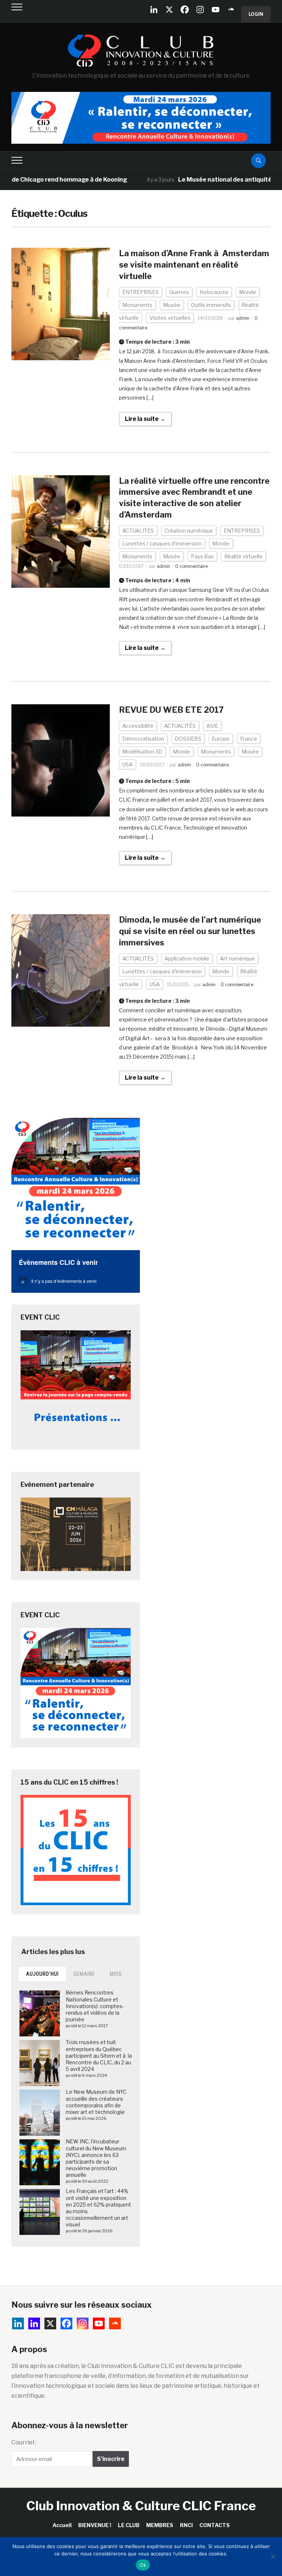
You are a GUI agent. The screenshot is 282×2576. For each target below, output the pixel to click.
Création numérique (189, 531)
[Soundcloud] (231, 10)
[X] (169, 10)
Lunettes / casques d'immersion (162, 543)
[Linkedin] (34, 2323)
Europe (221, 739)
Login (256, 14)
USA (127, 764)
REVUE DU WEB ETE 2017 (171, 710)
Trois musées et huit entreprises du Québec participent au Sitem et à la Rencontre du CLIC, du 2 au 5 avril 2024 (99, 2056)
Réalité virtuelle (243, 556)
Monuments (137, 305)
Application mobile (187, 958)
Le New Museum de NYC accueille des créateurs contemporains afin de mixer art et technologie (96, 2102)
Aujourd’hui (42, 1974)
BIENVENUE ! (95, 2525)
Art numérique (237, 958)
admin (243, 318)
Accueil (62, 2525)
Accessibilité (138, 726)
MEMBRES (160, 2525)
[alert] (76, 1281)
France (249, 739)
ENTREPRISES (140, 292)
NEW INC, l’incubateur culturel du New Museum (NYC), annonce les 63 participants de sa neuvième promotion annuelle (96, 2158)
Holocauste (214, 292)
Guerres (179, 292)
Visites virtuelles (170, 318)
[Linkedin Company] (154, 10)
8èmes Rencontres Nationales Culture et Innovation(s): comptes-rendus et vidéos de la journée (95, 2006)
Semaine (84, 1974)
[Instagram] (200, 10)
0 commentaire (191, 566)
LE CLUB (129, 2525)
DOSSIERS (188, 739)
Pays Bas (202, 556)
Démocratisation (143, 739)
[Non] (273, 2557)
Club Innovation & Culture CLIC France (141, 2506)
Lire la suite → (145, 419)
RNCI (186, 2525)
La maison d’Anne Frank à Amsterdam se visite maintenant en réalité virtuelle (194, 265)
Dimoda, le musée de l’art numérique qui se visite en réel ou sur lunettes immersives (190, 931)
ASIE (212, 726)
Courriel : (24, 2442)
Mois (116, 1974)
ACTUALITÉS (138, 531)
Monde (248, 292)
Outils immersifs (211, 305)
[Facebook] (185, 10)
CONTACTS (215, 2525)
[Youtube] (216, 10)
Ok (143, 2565)
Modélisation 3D (142, 752)
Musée (172, 305)
